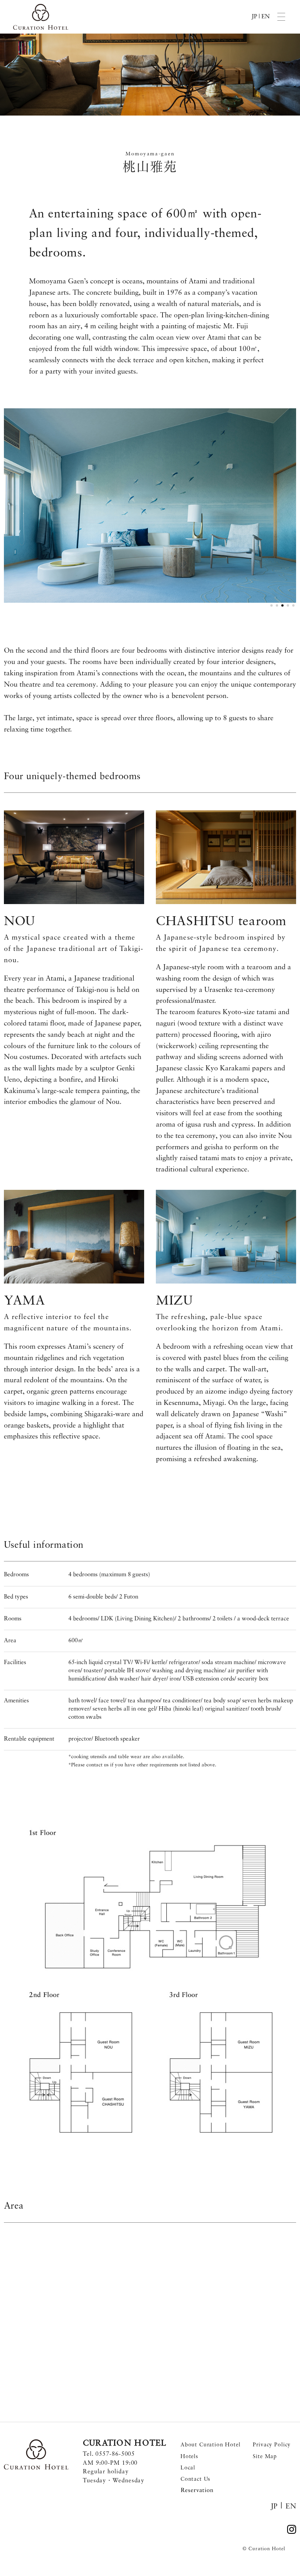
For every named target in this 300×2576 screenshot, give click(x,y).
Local (188, 2468)
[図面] (150, 1983)
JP (254, 17)
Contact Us (195, 2479)
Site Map (265, 2457)
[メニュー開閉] (281, 17)
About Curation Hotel (211, 2445)
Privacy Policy (272, 2445)
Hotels (189, 2457)
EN (266, 17)
